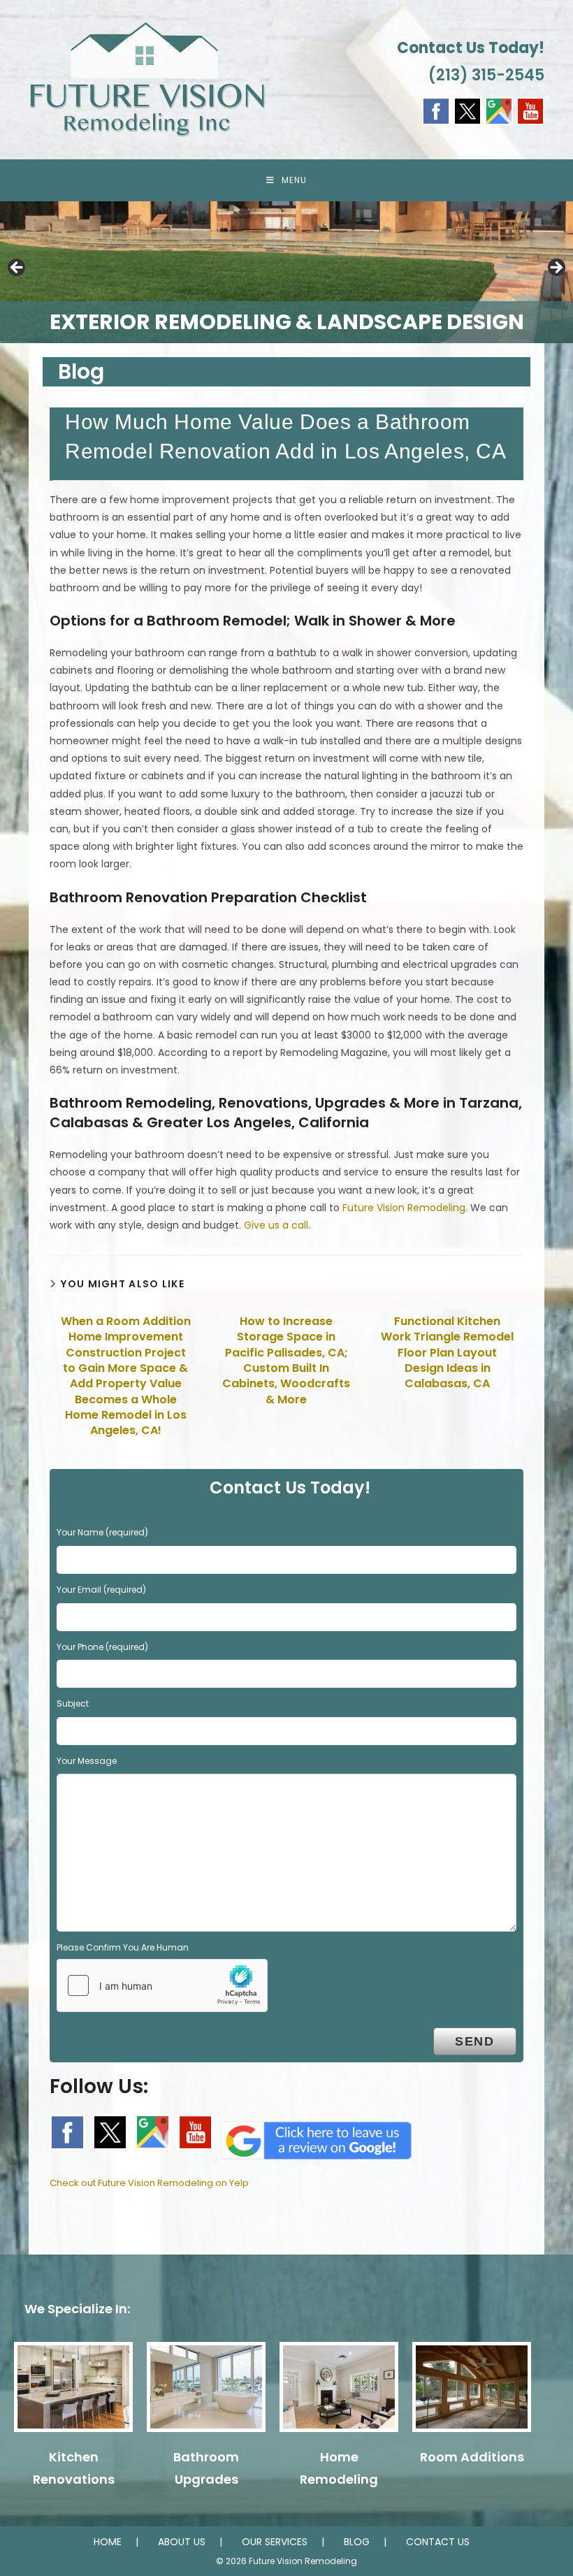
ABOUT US (182, 2542)
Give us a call (276, 1225)
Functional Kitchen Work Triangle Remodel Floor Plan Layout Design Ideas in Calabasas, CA (447, 1353)
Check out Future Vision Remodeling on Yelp (149, 2183)
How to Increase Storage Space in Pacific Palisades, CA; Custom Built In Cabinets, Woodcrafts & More (286, 1361)
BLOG (357, 2542)
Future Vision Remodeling (404, 1208)
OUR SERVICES (275, 2542)
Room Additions (472, 2457)
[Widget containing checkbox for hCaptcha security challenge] (162, 1985)
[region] (286, 272)
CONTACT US (438, 2542)
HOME (108, 2542)
